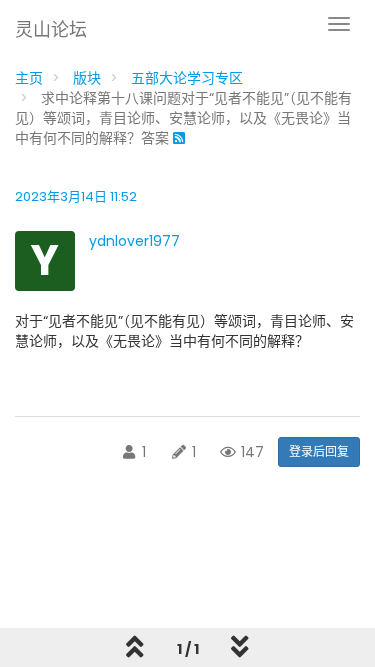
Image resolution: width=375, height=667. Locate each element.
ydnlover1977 (134, 241)
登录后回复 (319, 451)
